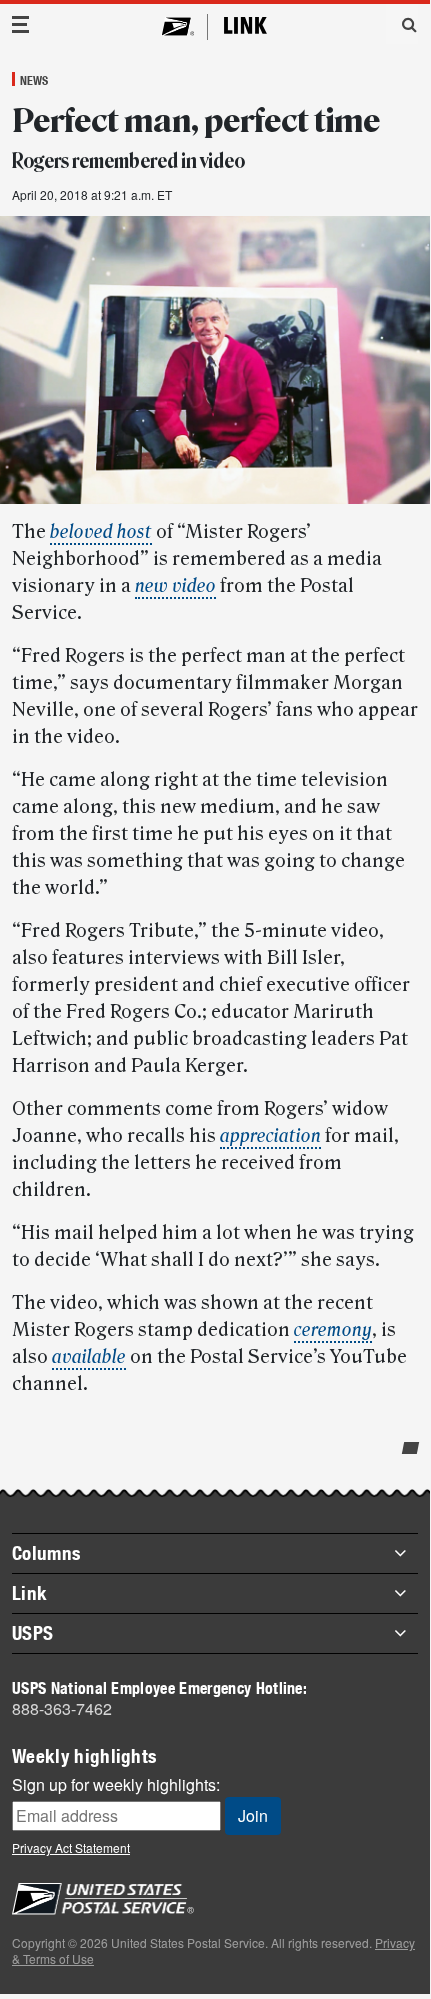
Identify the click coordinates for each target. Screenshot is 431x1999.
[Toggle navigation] (21, 24)
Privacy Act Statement (71, 1847)
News (34, 80)
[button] (402, 24)
